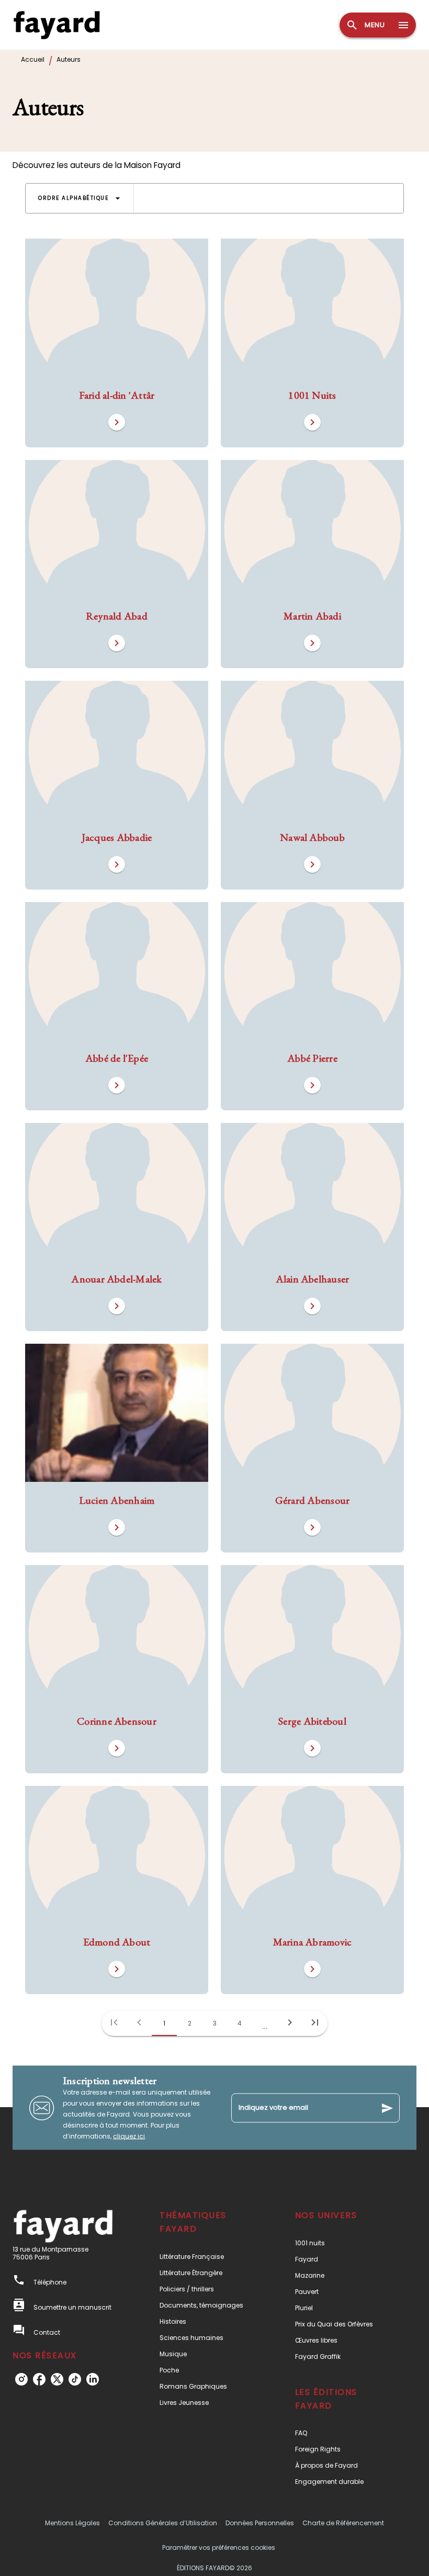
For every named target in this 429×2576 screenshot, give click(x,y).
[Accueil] (57, 25)
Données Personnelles (260, 2523)
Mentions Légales (72, 2523)
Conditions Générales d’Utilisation (163, 2523)
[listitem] (21, 2379)
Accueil (33, 59)
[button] (80, 198)
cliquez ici (129, 2136)
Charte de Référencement (343, 2523)
